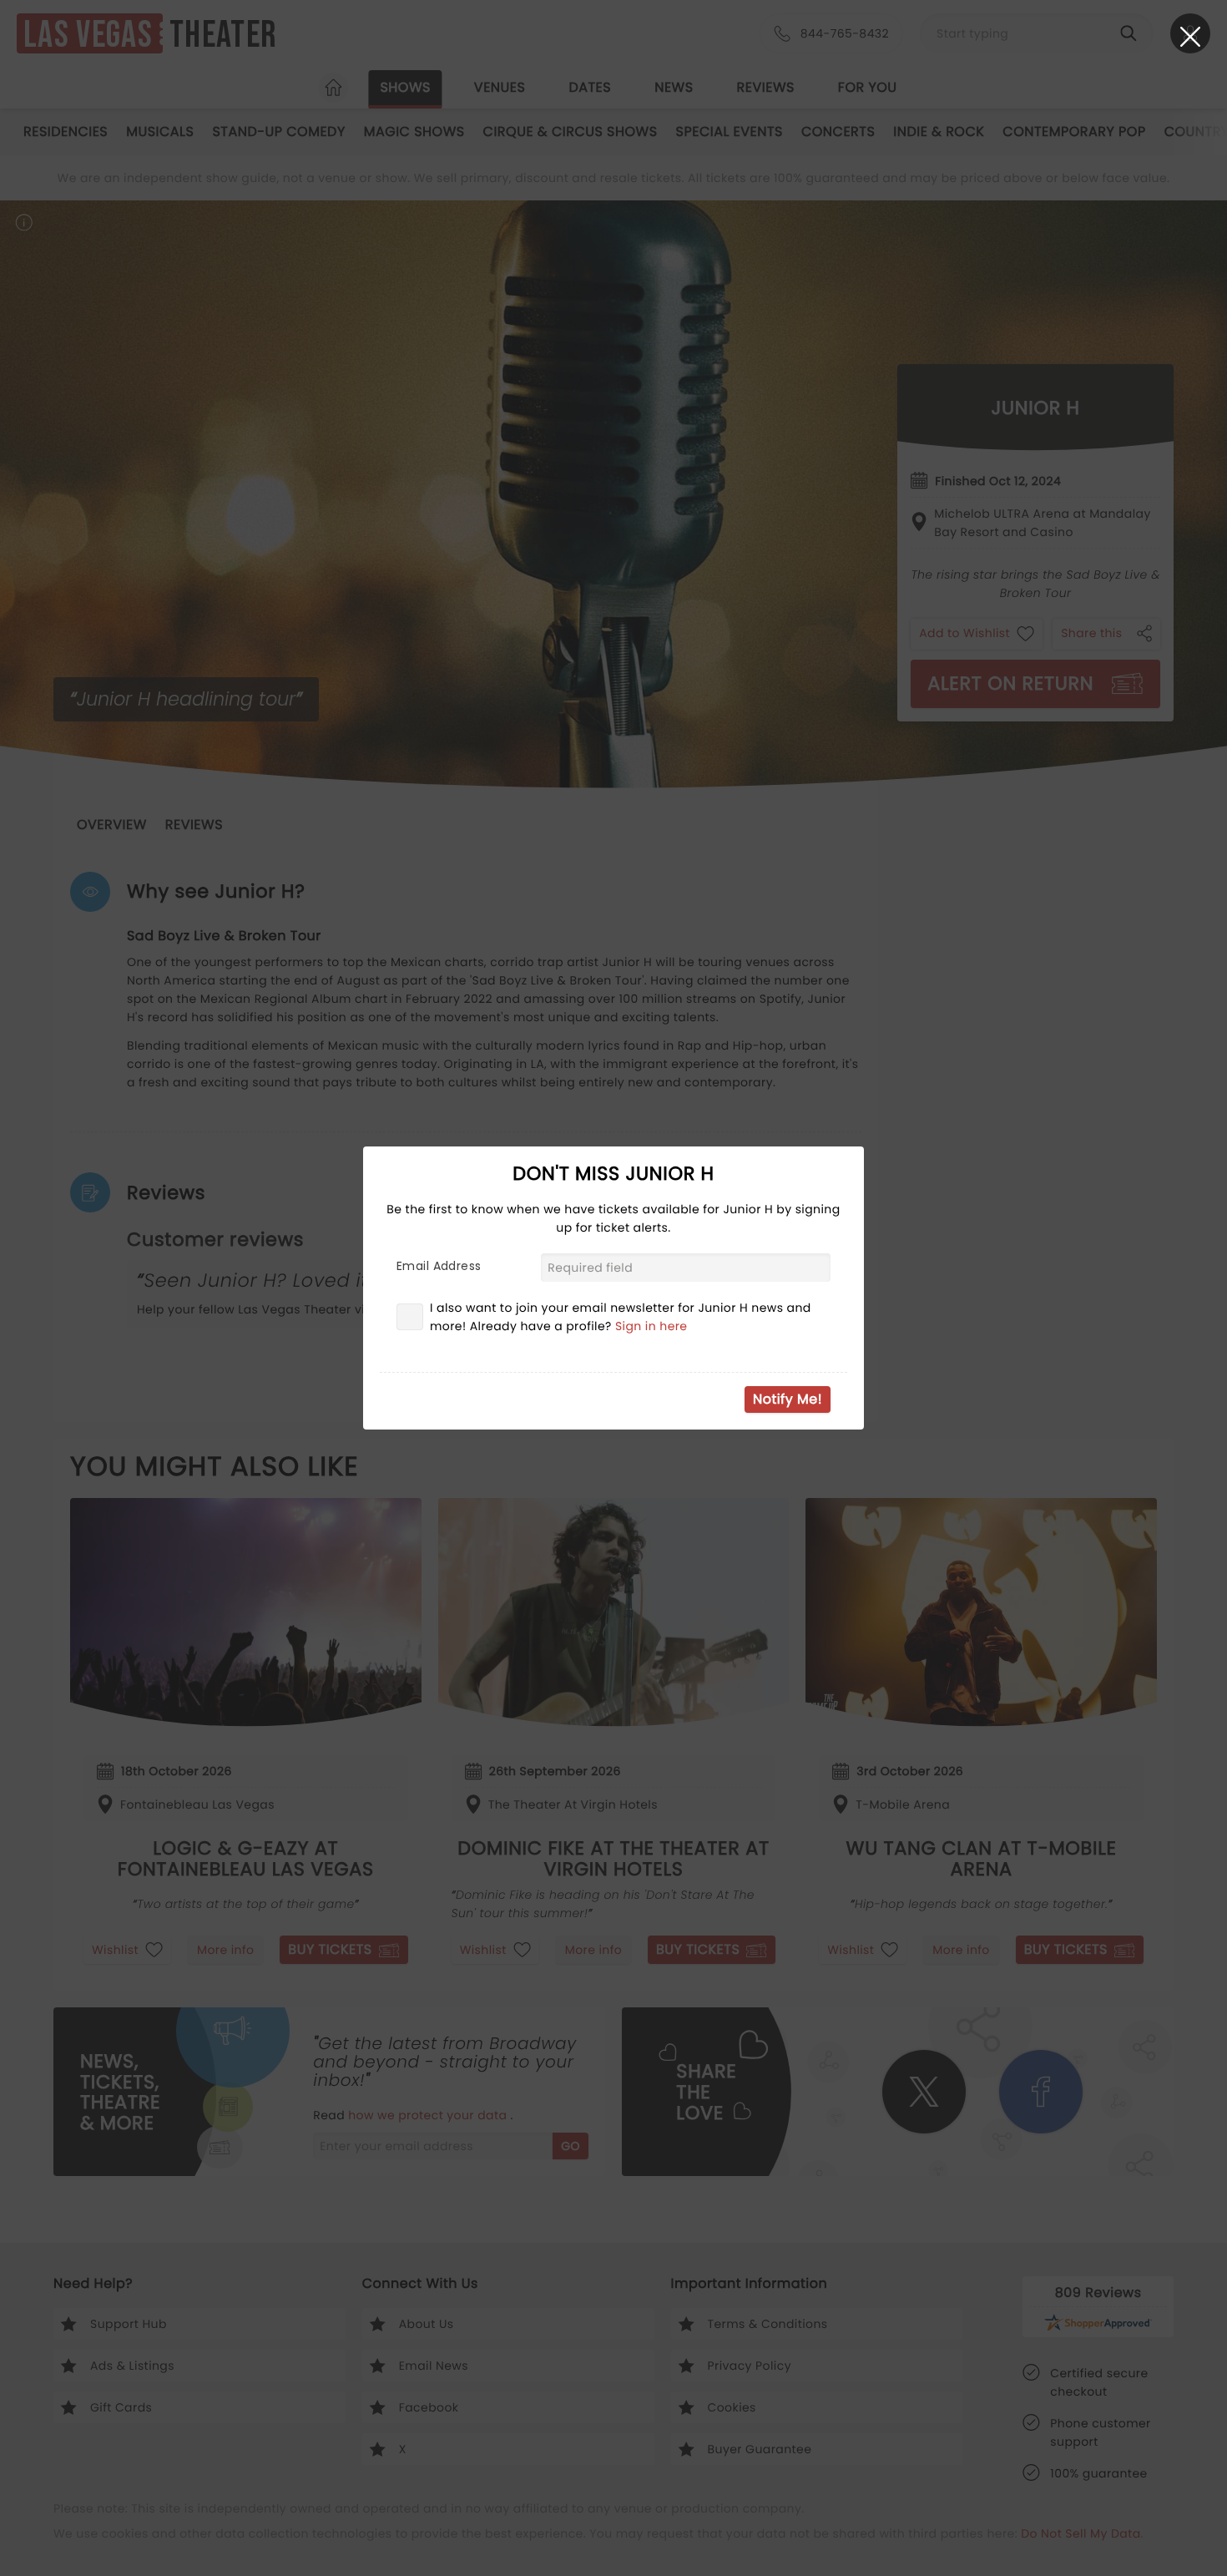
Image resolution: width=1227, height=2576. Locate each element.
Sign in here (651, 1326)
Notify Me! (788, 1399)
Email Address (439, 1266)
